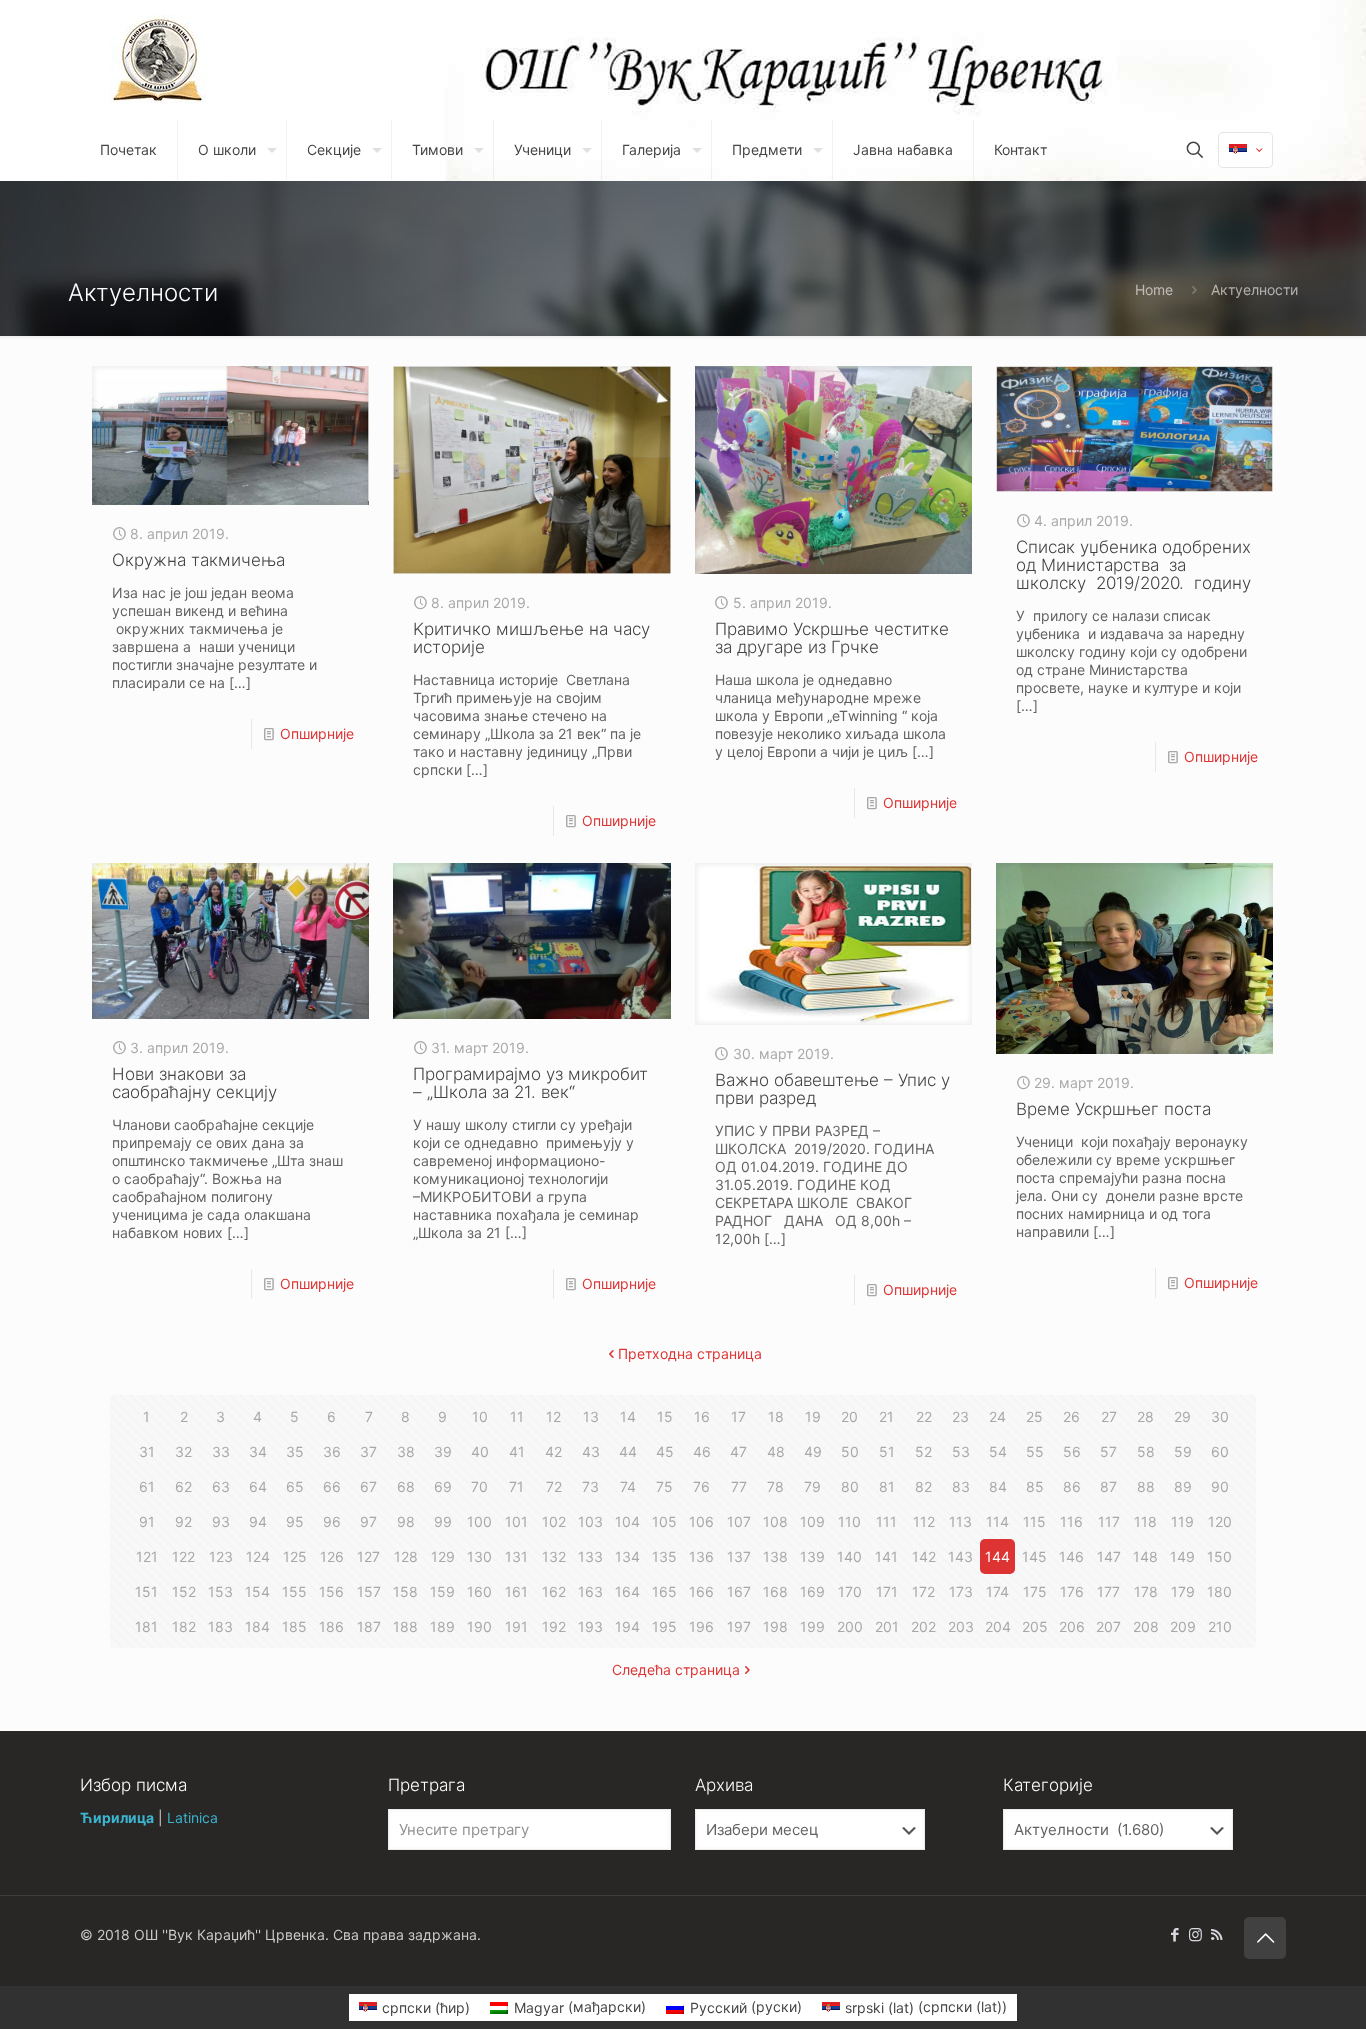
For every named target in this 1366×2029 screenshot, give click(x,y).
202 (923, 1626)
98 (406, 1521)
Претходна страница (690, 1353)
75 (664, 1486)
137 (739, 1556)
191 (516, 1626)
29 (1182, 1416)
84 (998, 1486)
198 (775, 1626)
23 (960, 1416)
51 (887, 1451)
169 (812, 1591)
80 (850, 1486)
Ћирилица (117, 1817)
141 (886, 1556)
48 (776, 1451)
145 (1034, 1556)
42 (553, 1451)
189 (442, 1626)
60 (1220, 1451)
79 (812, 1486)
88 (1146, 1486)
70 (479, 1486)
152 (184, 1591)
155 (294, 1591)
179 (1183, 1591)
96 (332, 1521)
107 (739, 1521)
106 (701, 1521)
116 (1071, 1521)
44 (628, 1451)
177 (1108, 1591)
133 (590, 1556)
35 (295, 1451)
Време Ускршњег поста (1113, 1109)
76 (701, 1486)
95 (295, 1521)
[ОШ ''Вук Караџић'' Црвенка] (158, 60)
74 (628, 1486)
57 (1108, 1451)
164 (627, 1591)
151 (146, 1591)
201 (887, 1626)
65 (295, 1486)
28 (1145, 1416)
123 (221, 1556)
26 (1071, 1416)
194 (627, 1626)
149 (1182, 1556)
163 (590, 1591)
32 (183, 1451)
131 (516, 1556)
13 (591, 1416)
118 (1145, 1521)
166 (701, 1591)
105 (664, 1521)
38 (406, 1451)
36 (332, 1451)
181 (146, 1626)
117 (1109, 1521)
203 (961, 1626)
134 (627, 1556)
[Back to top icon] (1265, 1938)
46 (702, 1451)
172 (923, 1591)
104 (627, 1521)
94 (258, 1521)
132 (554, 1556)
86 (1072, 1486)
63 (221, 1486)
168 (775, 1591)
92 (183, 1521)
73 (590, 1486)
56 (1072, 1451)
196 (701, 1626)
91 (147, 1521)
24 (997, 1416)
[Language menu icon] (1245, 150)
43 (591, 1451)
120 (1220, 1521)
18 (776, 1416)
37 (368, 1451)
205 (1035, 1626)
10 (480, 1416)
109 (812, 1521)
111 (886, 1521)
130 (479, 1556)
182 (184, 1626)
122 (183, 1556)
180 (1219, 1591)
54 (998, 1451)
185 (294, 1626)
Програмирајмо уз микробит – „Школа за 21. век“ (530, 1083)
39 (443, 1451)
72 (554, 1486)
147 (1109, 1556)
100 (479, 1521)
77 (739, 1486)
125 (295, 1556)
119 (1182, 1521)
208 (1146, 1626)
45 (665, 1451)
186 (331, 1626)
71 (516, 1486)
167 (739, 1591)
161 (516, 1591)
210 (1220, 1626)
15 (665, 1416)
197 (739, 1626)
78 (775, 1486)
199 (812, 1626)
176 (1072, 1591)
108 (775, 1521)
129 (443, 1556)
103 (590, 1521)
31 (147, 1451)
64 (258, 1486)
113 (960, 1521)
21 (886, 1416)
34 (258, 1451)
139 (812, 1556)
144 (997, 1556)
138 (775, 1556)
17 (738, 1416)
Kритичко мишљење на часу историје (531, 638)
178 (1146, 1591)
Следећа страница (676, 1669)
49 (813, 1451)
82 (923, 1486)
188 (405, 1626)
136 (701, 1556)
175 (1035, 1591)
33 (221, 1451)
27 (1109, 1416)
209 (1183, 1626)
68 (406, 1486)
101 (516, 1521)
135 (664, 1556)
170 (850, 1591)
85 (1035, 1486)
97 (368, 1521)
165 (664, 1591)
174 (997, 1591)
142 (924, 1556)
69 (443, 1486)
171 (887, 1591)
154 (257, 1591)
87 (1108, 1486)
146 (1071, 1556)
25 (1034, 1416)
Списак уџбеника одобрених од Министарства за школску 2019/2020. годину (1133, 565)
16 (702, 1416)
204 (998, 1626)
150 (1219, 1556)
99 (443, 1521)
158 (405, 1591)
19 (813, 1416)
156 (331, 1591)
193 (590, 1626)
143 (960, 1556)
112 (924, 1521)
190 (479, 1626)
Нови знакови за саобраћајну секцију (194, 1083)
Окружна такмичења (198, 560)
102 (554, 1521)
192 (554, 1626)
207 (1108, 1626)
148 (1145, 1556)
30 (1220, 1416)
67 (368, 1486)
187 (369, 1626)
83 (961, 1486)
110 (849, 1521)
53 (961, 1451)
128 (406, 1556)
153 (220, 1591)
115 (1034, 1521)
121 (147, 1556)
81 (887, 1486)
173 (961, 1591)
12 (553, 1416)
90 (1220, 1486)
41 (517, 1451)
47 (738, 1451)
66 (332, 1486)
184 (257, 1626)
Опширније (317, 733)
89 (1183, 1486)
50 (850, 1451)
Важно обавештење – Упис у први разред (832, 1089)
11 (517, 1416)
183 (220, 1626)
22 (924, 1416)
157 (369, 1591)
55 (1035, 1451)
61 (147, 1486)
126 (332, 1556)
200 (850, 1626)
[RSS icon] (1216, 1934)
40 (480, 1451)
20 (849, 1416)
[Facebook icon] (1174, 1934)
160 (479, 1591)
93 (221, 1521)
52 (923, 1451)
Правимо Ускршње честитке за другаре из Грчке (832, 638)
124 (258, 1556)
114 (997, 1521)
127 (368, 1556)
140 (849, 1556)
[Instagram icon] (1195, 1934)
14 (628, 1416)
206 (1072, 1626)
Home (1154, 289)
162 (554, 1591)
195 (664, 1626)
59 (1183, 1451)
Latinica (192, 1817)
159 (442, 1591)
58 (1146, 1451)
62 (183, 1486)
